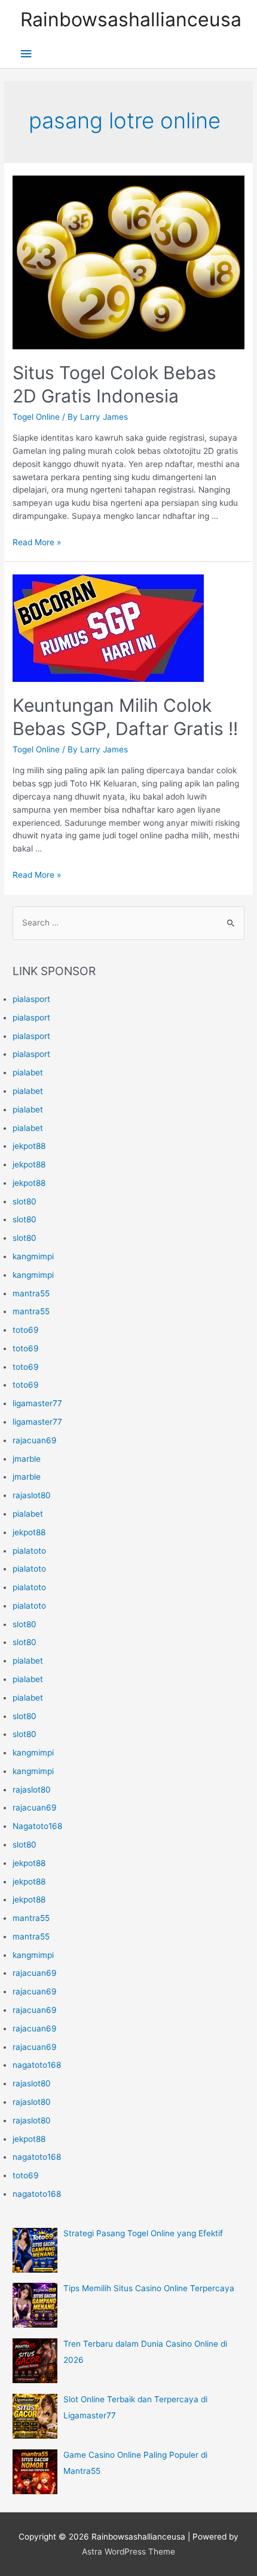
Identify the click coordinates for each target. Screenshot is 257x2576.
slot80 (25, 1201)
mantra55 (31, 1293)
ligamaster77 (37, 1403)
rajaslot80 (32, 1495)
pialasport (31, 999)
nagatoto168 (37, 2065)
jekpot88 (29, 1146)
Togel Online (36, 417)
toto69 (26, 1330)
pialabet (28, 1072)
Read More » (37, 542)
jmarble (27, 1459)
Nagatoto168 (37, 1826)
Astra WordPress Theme (128, 2552)
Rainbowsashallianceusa (131, 19)
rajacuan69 (35, 1440)
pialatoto (29, 1551)
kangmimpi (33, 1256)
